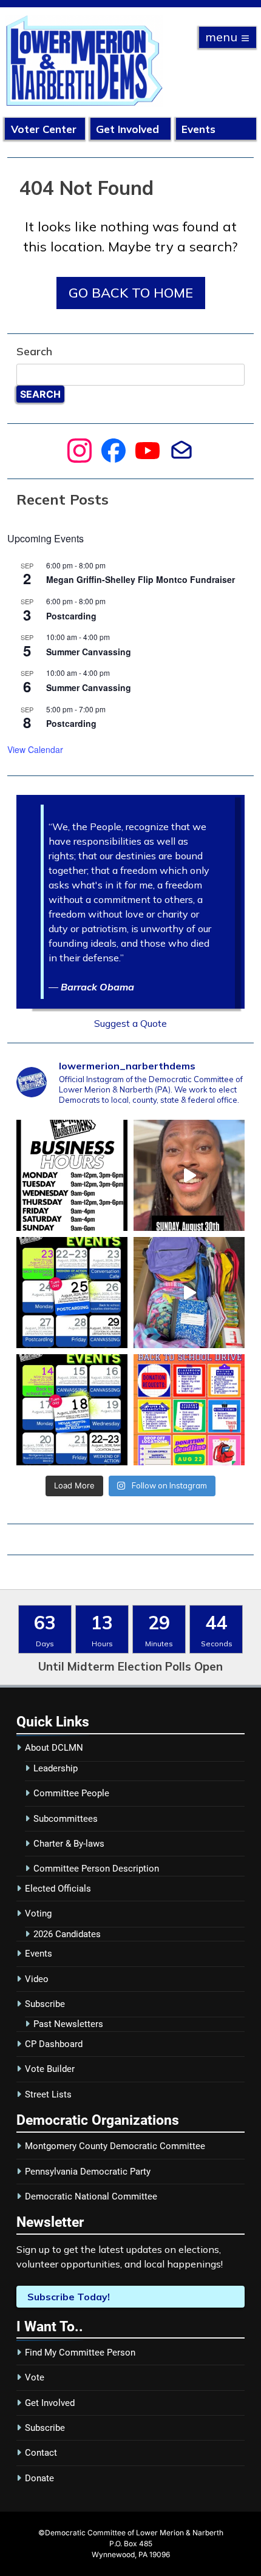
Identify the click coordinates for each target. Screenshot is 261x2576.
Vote (35, 2377)
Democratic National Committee (91, 2196)
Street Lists (48, 2094)
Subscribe (45, 2004)
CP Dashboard (54, 2044)
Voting (38, 1913)
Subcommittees (66, 1819)
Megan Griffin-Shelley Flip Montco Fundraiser (141, 579)
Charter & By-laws (69, 1844)
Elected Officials (58, 1889)
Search (34, 351)
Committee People (71, 1793)
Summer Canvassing (89, 652)
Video (37, 1979)
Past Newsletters (68, 2024)
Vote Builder (50, 2069)
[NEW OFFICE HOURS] (72, 1175)
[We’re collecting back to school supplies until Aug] (189, 1410)
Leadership (56, 1768)
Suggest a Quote (130, 1023)
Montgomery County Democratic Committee (115, 2146)
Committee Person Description (96, 1869)
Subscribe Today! (69, 2297)
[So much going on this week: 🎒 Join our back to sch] (72, 1410)
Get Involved (127, 129)
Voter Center (44, 129)
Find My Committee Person (80, 2353)
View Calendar (35, 749)
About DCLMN (54, 1748)
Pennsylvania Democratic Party (88, 2172)
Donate (39, 2478)
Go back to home (131, 293)
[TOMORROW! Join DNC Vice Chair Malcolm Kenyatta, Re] (189, 1175)
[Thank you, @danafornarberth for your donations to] (189, 1293)
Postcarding (71, 616)
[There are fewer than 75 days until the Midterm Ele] (72, 1293)
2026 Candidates (67, 1934)
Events (198, 129)
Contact (41, 2453)
